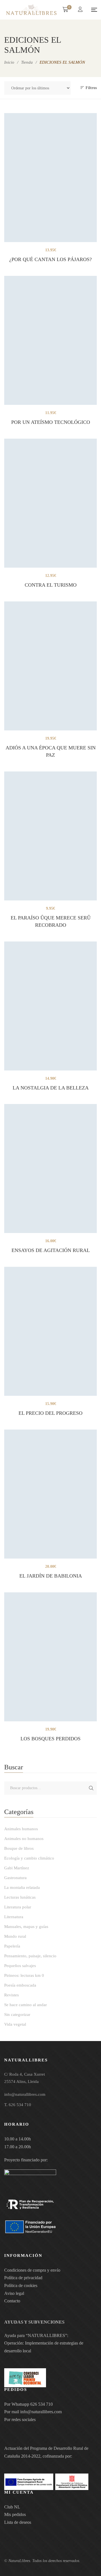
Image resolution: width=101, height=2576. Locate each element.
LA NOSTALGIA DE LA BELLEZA (51, 1088)
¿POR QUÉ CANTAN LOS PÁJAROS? (50, 259)
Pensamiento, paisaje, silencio (30, 1956)
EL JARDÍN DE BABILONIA (51, 1576)
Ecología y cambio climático (29, 1858)
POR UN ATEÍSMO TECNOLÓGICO (51, 422)
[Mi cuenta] (81, 10)
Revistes (12, 1995)
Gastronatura (15, 1878)
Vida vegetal (15, 2024)
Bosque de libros (19, 1848)
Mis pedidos (15, 2514)
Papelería (12, 1946)
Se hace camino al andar (26, 2005)
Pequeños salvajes (20, 1966)
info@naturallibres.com (41, 2412)
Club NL (12, 2507)
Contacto (12, 2301)
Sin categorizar (17, 2015)
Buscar (91, 1788)
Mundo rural (15, 1936)
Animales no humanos (24, 1839)
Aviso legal (14, 2293)
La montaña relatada (22, 1887)
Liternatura (14, 1917)
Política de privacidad (23, 2278)
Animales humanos (21, 1829)
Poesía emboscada (20, 1985)
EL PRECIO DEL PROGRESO (50, 1413)
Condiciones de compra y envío (32, 2270)
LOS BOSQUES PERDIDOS (50, 1739)
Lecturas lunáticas (20, 1897)
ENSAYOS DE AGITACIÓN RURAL (51, 1250)
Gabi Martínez (17, 1868)
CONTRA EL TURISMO (51, 585)
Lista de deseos (18, 2522)
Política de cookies (21, 2285)
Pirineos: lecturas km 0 (24, 1975)
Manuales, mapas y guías (26, 1927)
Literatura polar (18, 1907)
